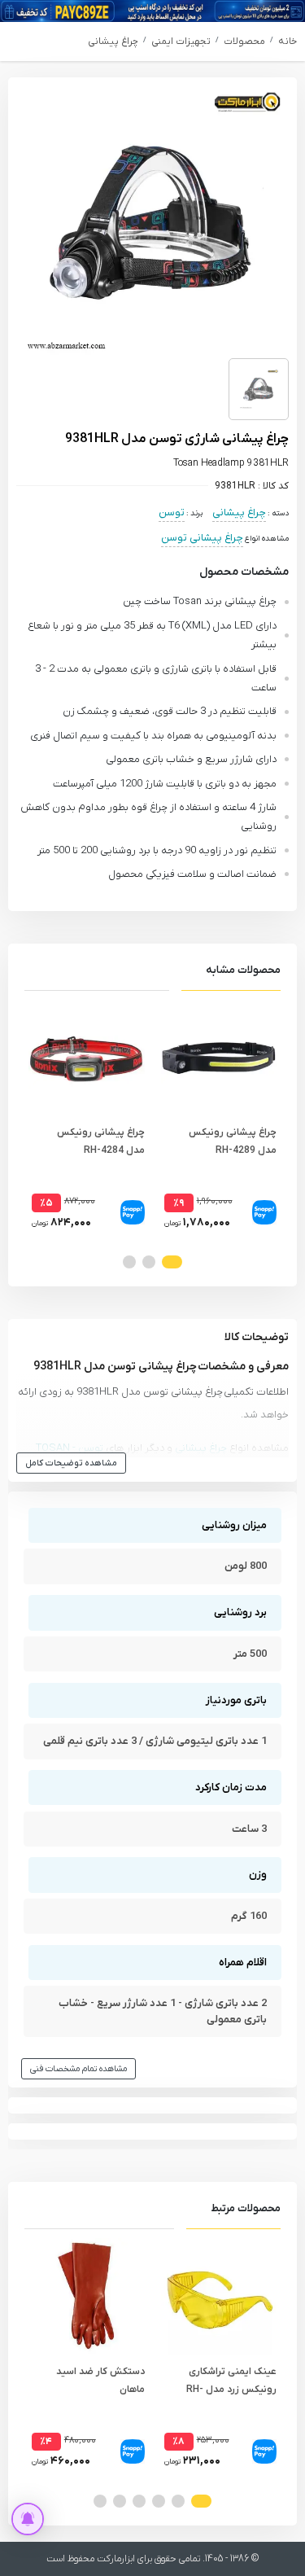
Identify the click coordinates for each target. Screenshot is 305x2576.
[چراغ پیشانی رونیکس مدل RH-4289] (219, 1058)
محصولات (244, 42)
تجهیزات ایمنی (181, 42)
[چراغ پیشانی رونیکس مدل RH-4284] (87, 1058)
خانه (288, 42)
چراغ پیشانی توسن (202, 538)
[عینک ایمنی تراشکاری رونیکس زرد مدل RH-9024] (219, 2296)
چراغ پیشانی (113, 42)
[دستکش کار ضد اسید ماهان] (87, 2296)
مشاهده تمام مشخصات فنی (78, 2069)
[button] (172, 1262)
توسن (172, 513)
